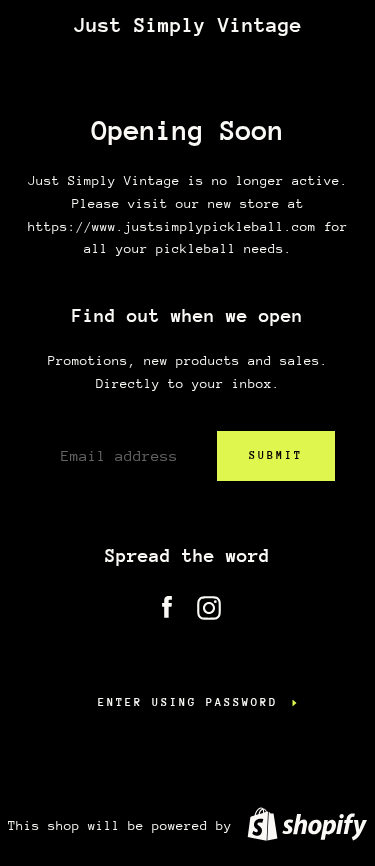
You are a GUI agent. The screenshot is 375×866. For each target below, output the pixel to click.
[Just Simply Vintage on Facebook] (167, 603)
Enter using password (188, 702)
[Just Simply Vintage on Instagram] (209, 603)
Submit (276, 455)
